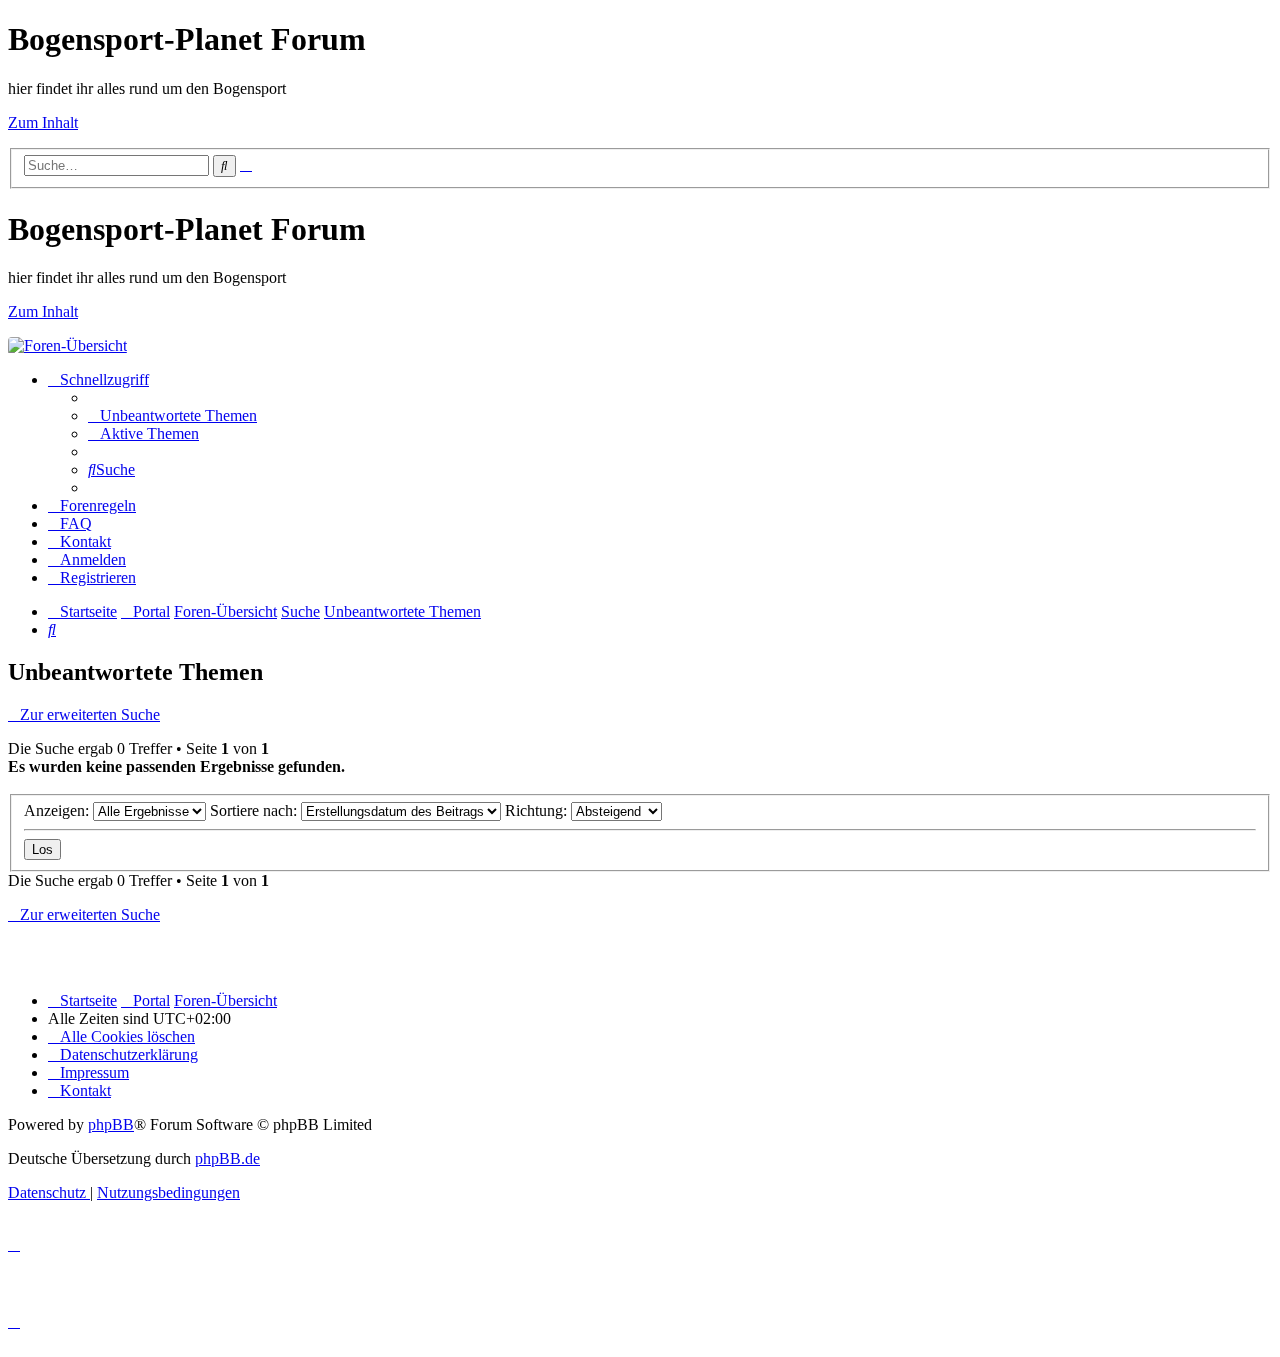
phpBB (111, 1124)
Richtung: (538, 810)
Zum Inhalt (43, 122)
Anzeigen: (58, 810)
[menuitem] (172, 415)
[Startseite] (67, 345)
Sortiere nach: (255, 810)
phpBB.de (227, 1158)
